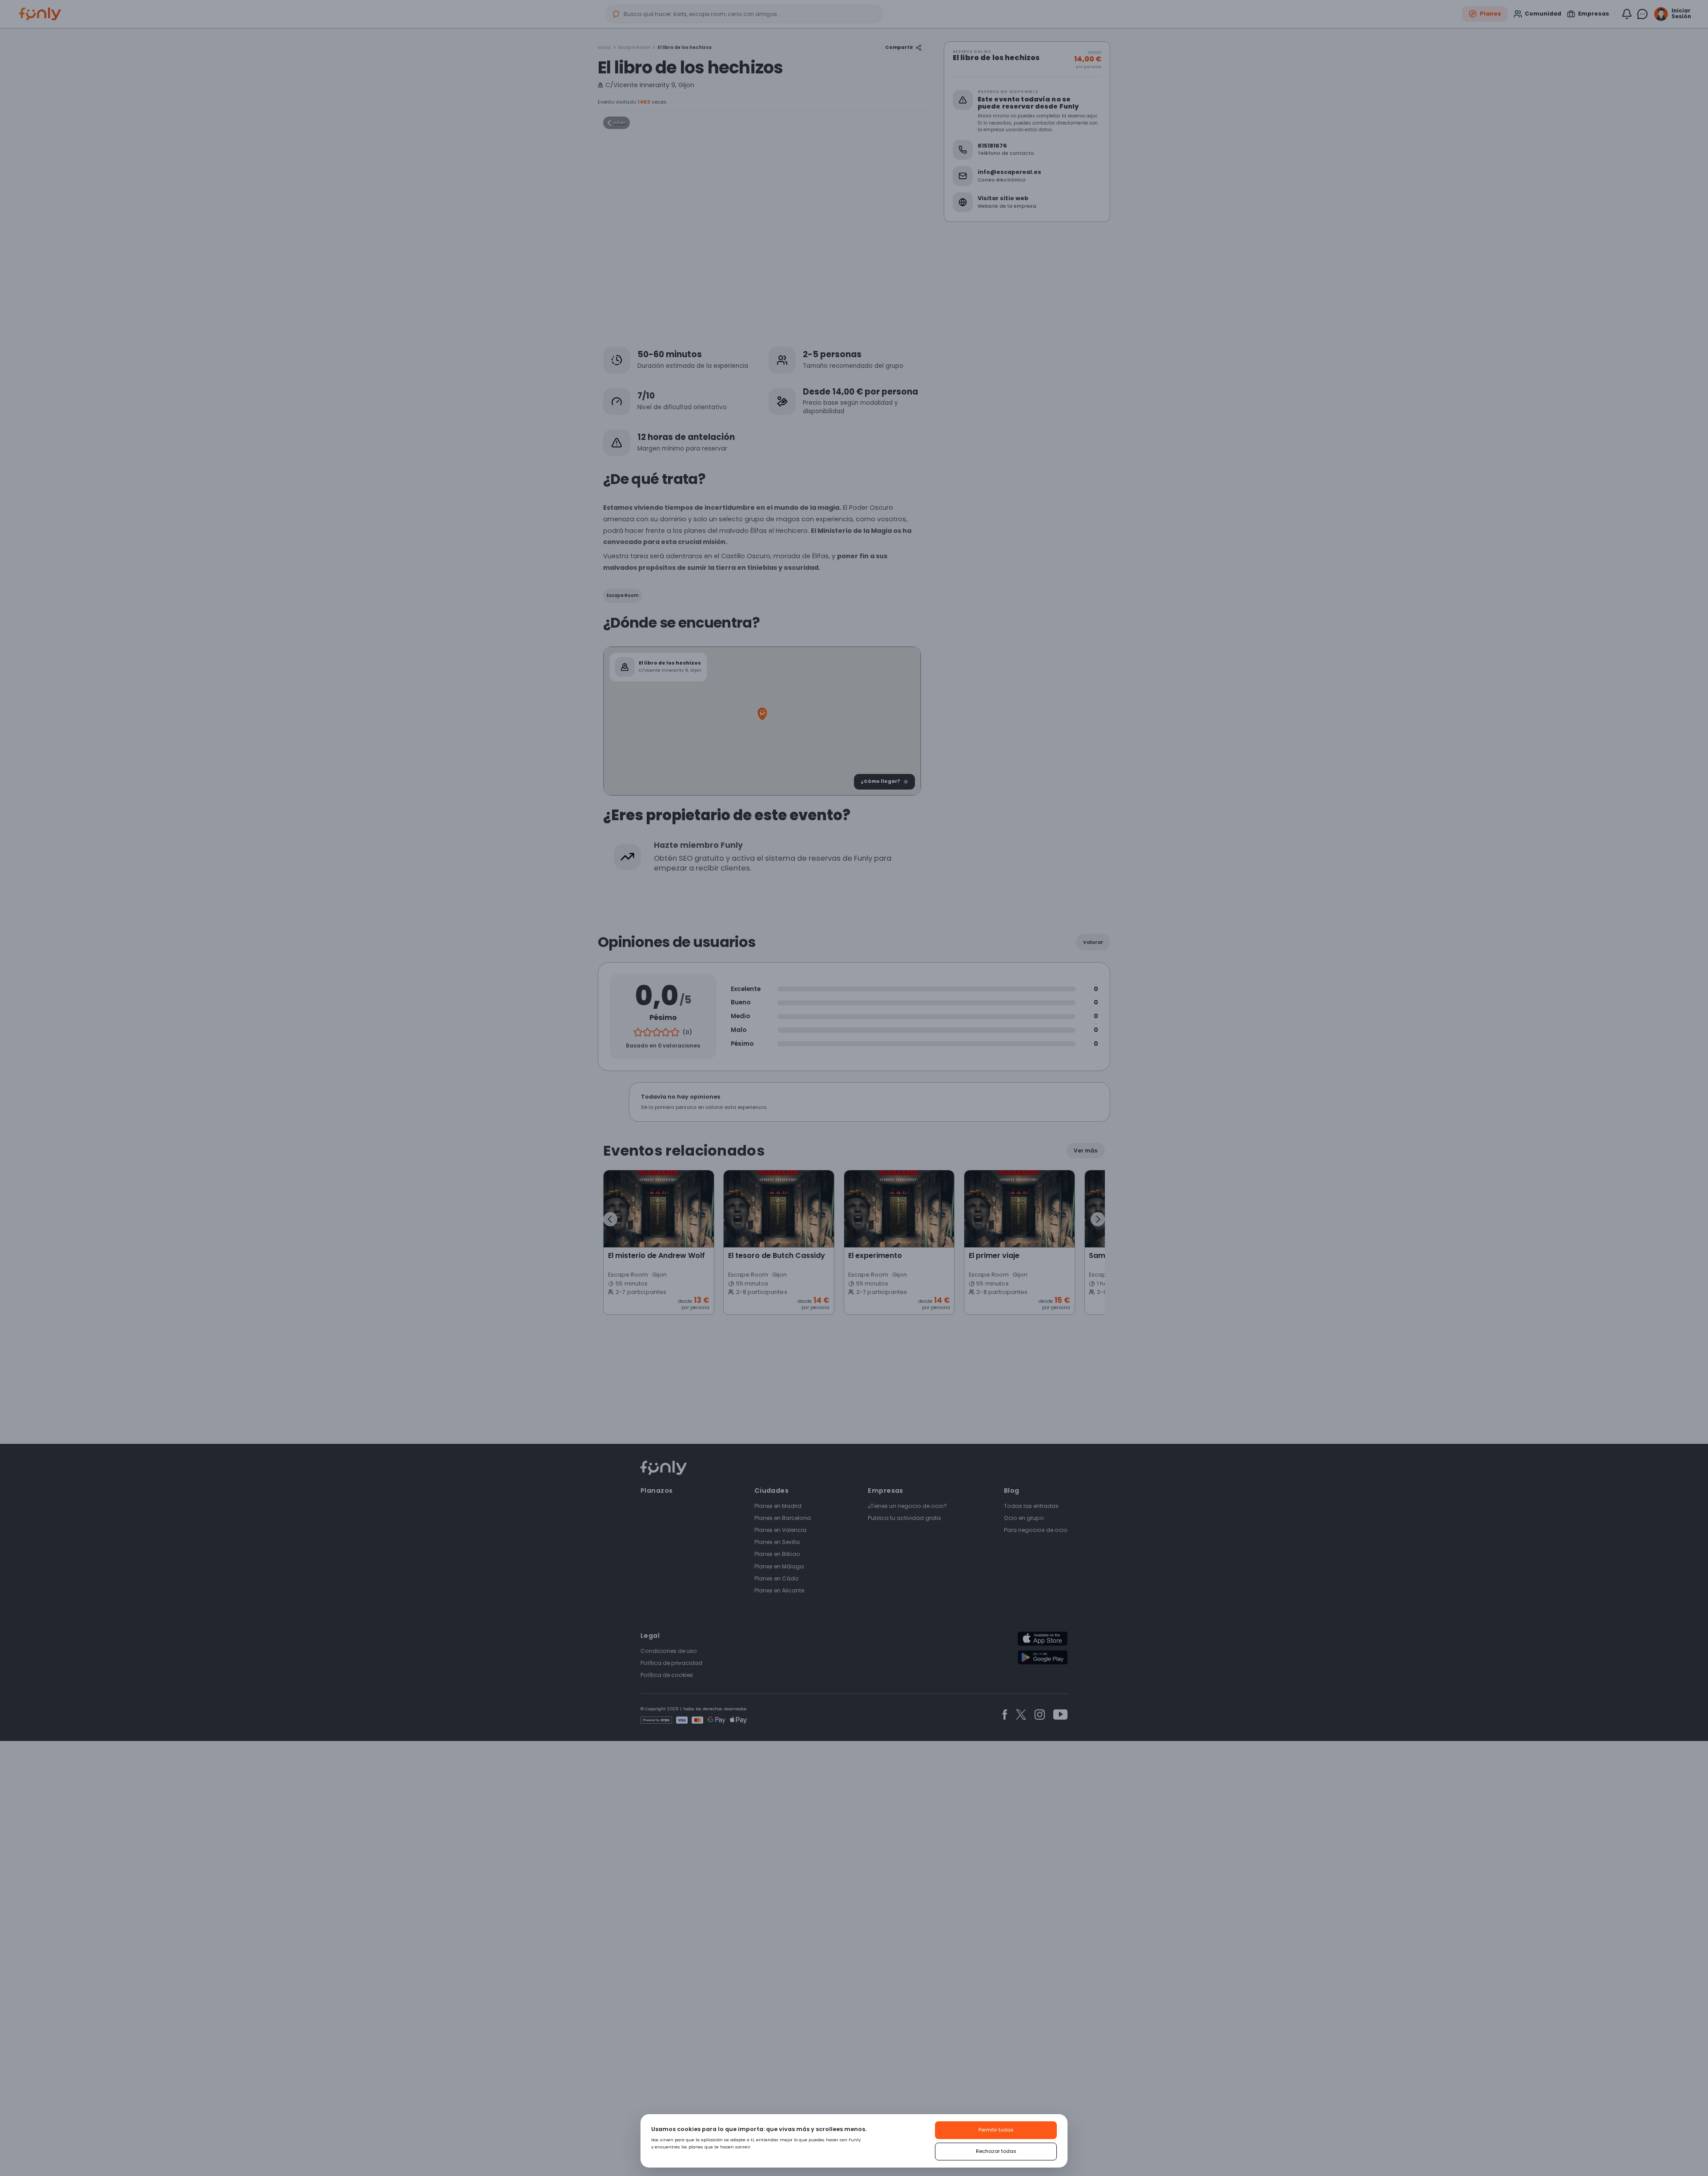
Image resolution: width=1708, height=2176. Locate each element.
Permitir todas (996, 2130)
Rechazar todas (996, 2151)
